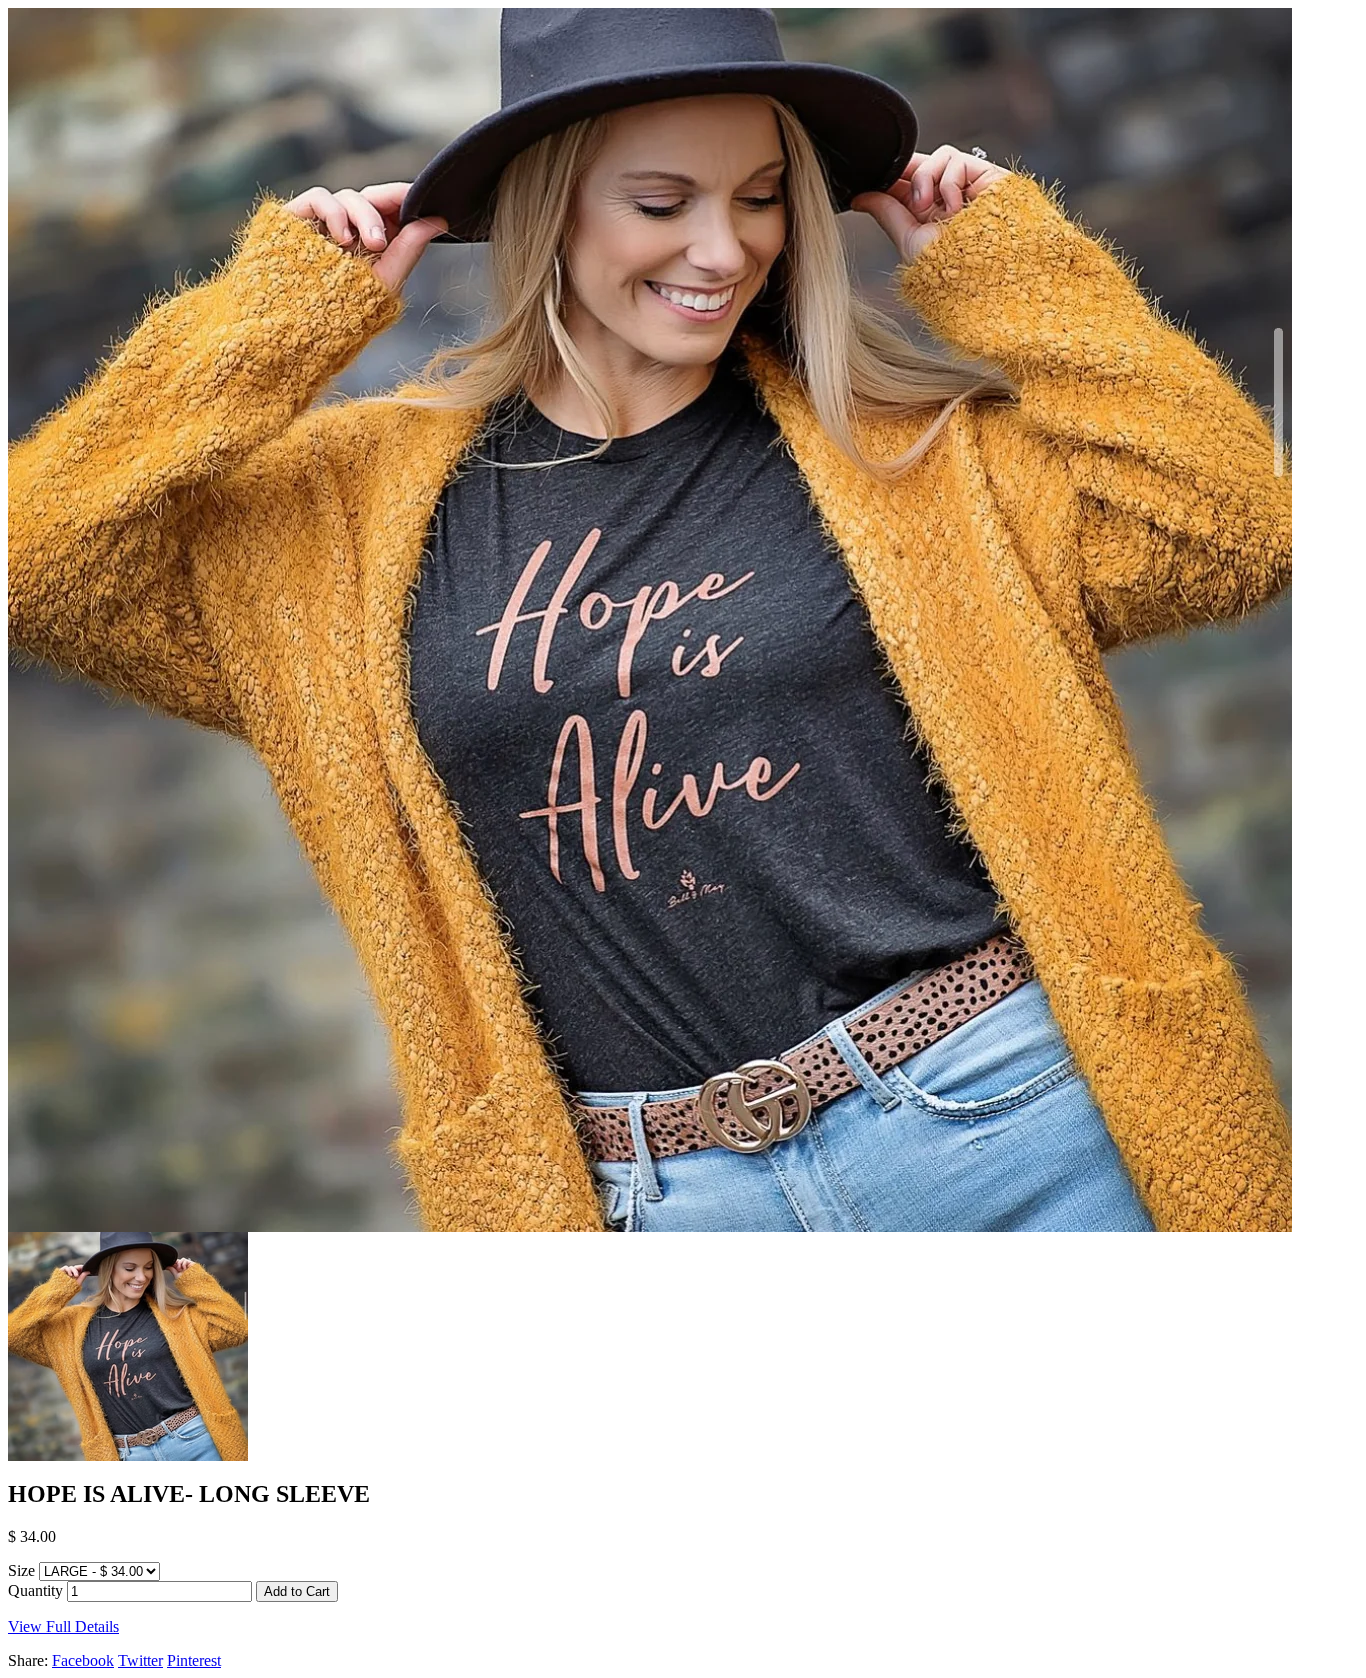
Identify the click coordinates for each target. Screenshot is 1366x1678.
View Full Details (63, 1626)
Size (21, 1570)
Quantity (35, 1590)
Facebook (83, 1660)
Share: (28, 1660)
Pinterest (194, 1660)
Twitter (140, 1660)
